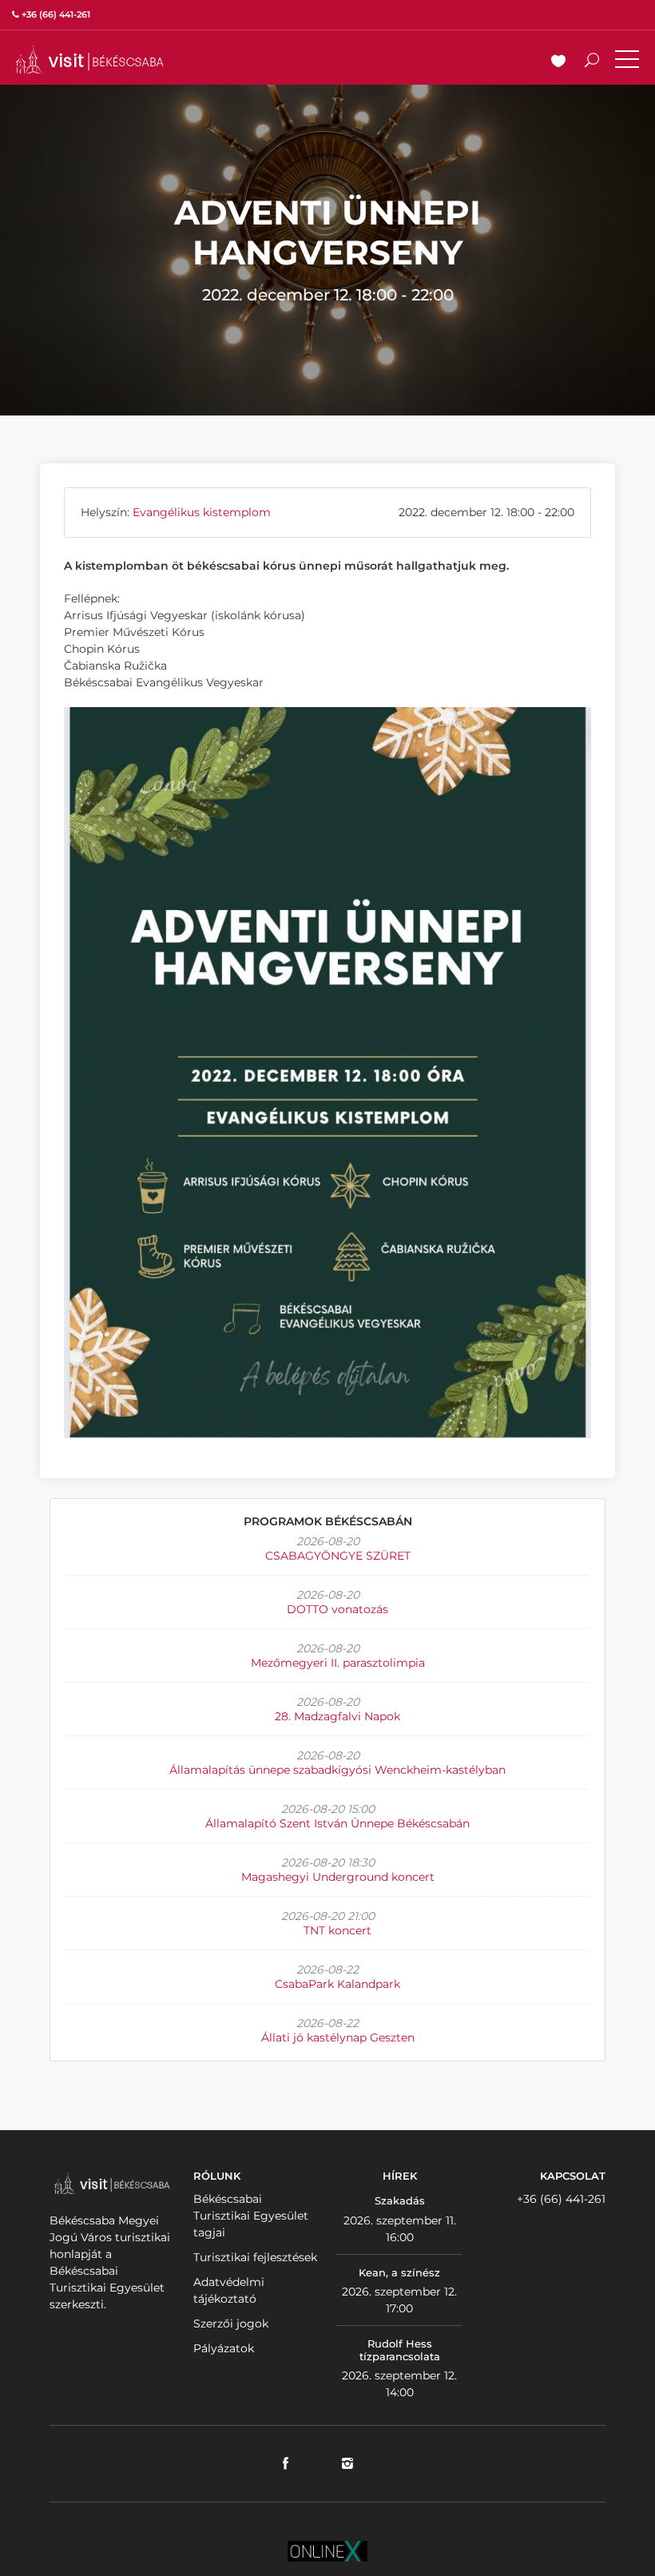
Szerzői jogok (231, 2324)
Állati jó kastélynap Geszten (338, 2037)
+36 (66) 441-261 (561, 2199)
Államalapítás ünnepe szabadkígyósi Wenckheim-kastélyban (337, 1770)
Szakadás (400, 2200)
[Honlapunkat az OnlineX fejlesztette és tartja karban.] (327, 2550)
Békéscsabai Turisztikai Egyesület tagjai (251, 2216)
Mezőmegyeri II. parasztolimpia (338, 1663)
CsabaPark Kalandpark (337, 1984)
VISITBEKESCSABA (89, 60)
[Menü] (627, 62)
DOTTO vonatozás (337, 1609)
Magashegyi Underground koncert (338, 1877)
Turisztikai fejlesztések (255, 2257)
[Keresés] (592, 62)
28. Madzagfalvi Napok (337, 1716)
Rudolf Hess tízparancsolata (400, 2350)
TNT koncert (337, 1930)
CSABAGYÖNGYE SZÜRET (338, 1556)
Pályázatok (224, 2348)
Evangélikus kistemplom (202, 512)
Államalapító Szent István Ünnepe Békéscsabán (337, 1823)
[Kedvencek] (558, 62)
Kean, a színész (399, 2272)
